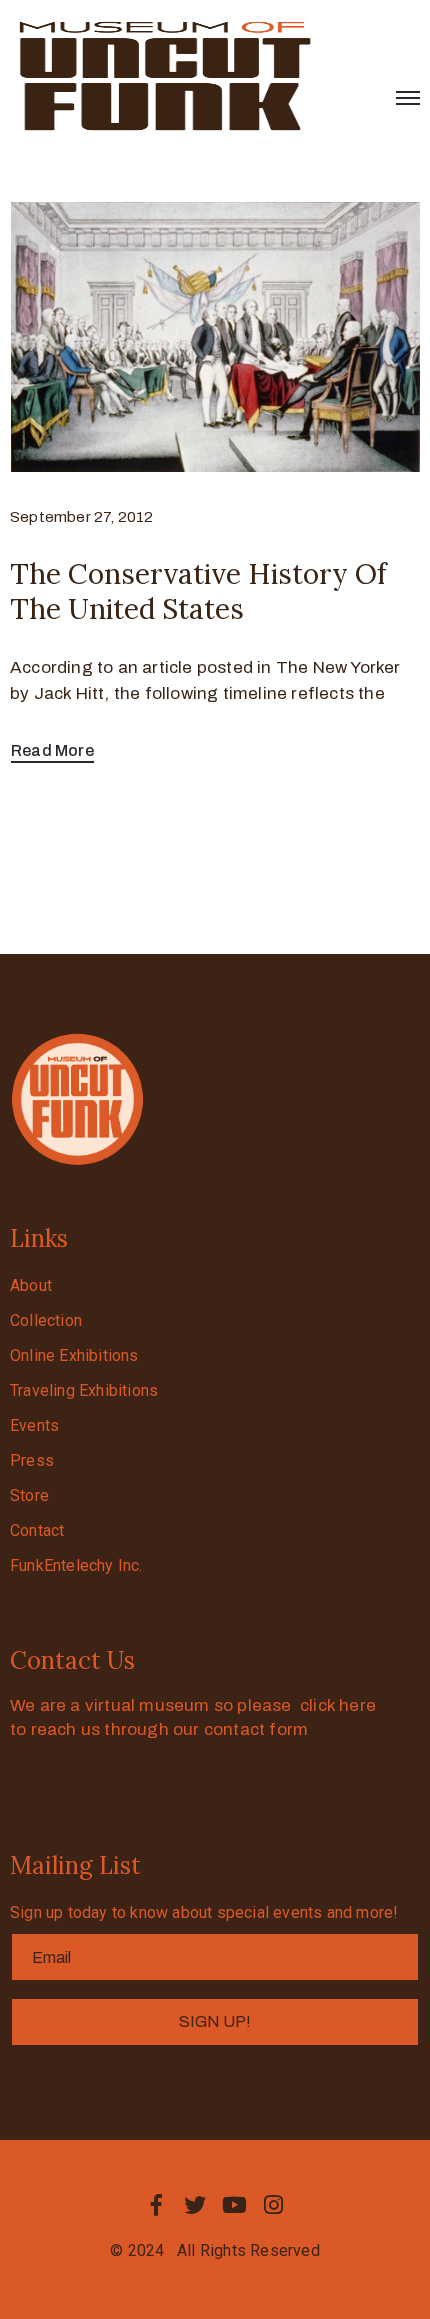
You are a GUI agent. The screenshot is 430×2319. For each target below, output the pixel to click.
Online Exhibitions (74, 1355)
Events (34, 1425)
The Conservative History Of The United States (198, 591)
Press (32, 1460)
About (31, 1285)
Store (29, 1495)
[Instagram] (274, 2205)
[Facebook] (156, 2205)
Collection (46, 1320)
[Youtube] (235, 2205)
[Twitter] (195, 2205)
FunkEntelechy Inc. (76, 1565)
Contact (37, 1530)
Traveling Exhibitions (84, 1390)
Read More (52, 750)
